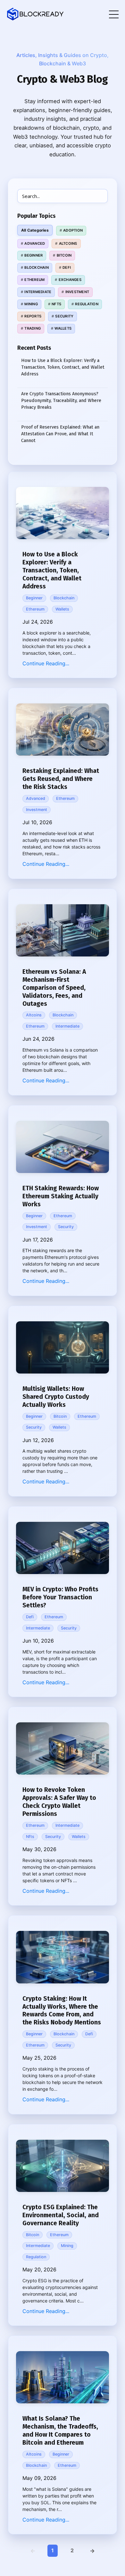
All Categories (35, 230)
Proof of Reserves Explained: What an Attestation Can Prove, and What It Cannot (60, 434)
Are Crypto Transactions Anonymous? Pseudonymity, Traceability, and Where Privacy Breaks (61, 400)
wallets (62, 609)
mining (67, 2246)
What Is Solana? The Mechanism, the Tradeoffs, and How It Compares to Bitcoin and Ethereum (60, 2431)
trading (33, 328)
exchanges (70, 280)
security (66, 1227)
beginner (34, 598)
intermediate (67, 1026)
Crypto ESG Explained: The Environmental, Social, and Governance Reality (61, 2215)
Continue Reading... (46, 663)
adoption (73, 230)
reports (33, 316)
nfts (30, 1837)
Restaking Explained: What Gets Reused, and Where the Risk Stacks (61, 779)
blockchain (64, 598)
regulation (36, 2257)
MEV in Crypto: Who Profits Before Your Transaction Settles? (60, 1597)
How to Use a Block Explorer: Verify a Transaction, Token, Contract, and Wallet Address (52, 570)
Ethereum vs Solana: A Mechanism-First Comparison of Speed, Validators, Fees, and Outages (54, 988)
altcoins (34, 1015)
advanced (36, 798)
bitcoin (60, 1416)
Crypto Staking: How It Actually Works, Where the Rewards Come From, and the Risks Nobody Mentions (62, 2011)
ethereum (35, 609)
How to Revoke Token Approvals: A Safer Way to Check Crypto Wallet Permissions (59, 1802)
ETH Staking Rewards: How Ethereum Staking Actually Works (61, 1196)
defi (30, 1617)
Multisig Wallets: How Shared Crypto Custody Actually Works (56, 1397)
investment (37, 810)
